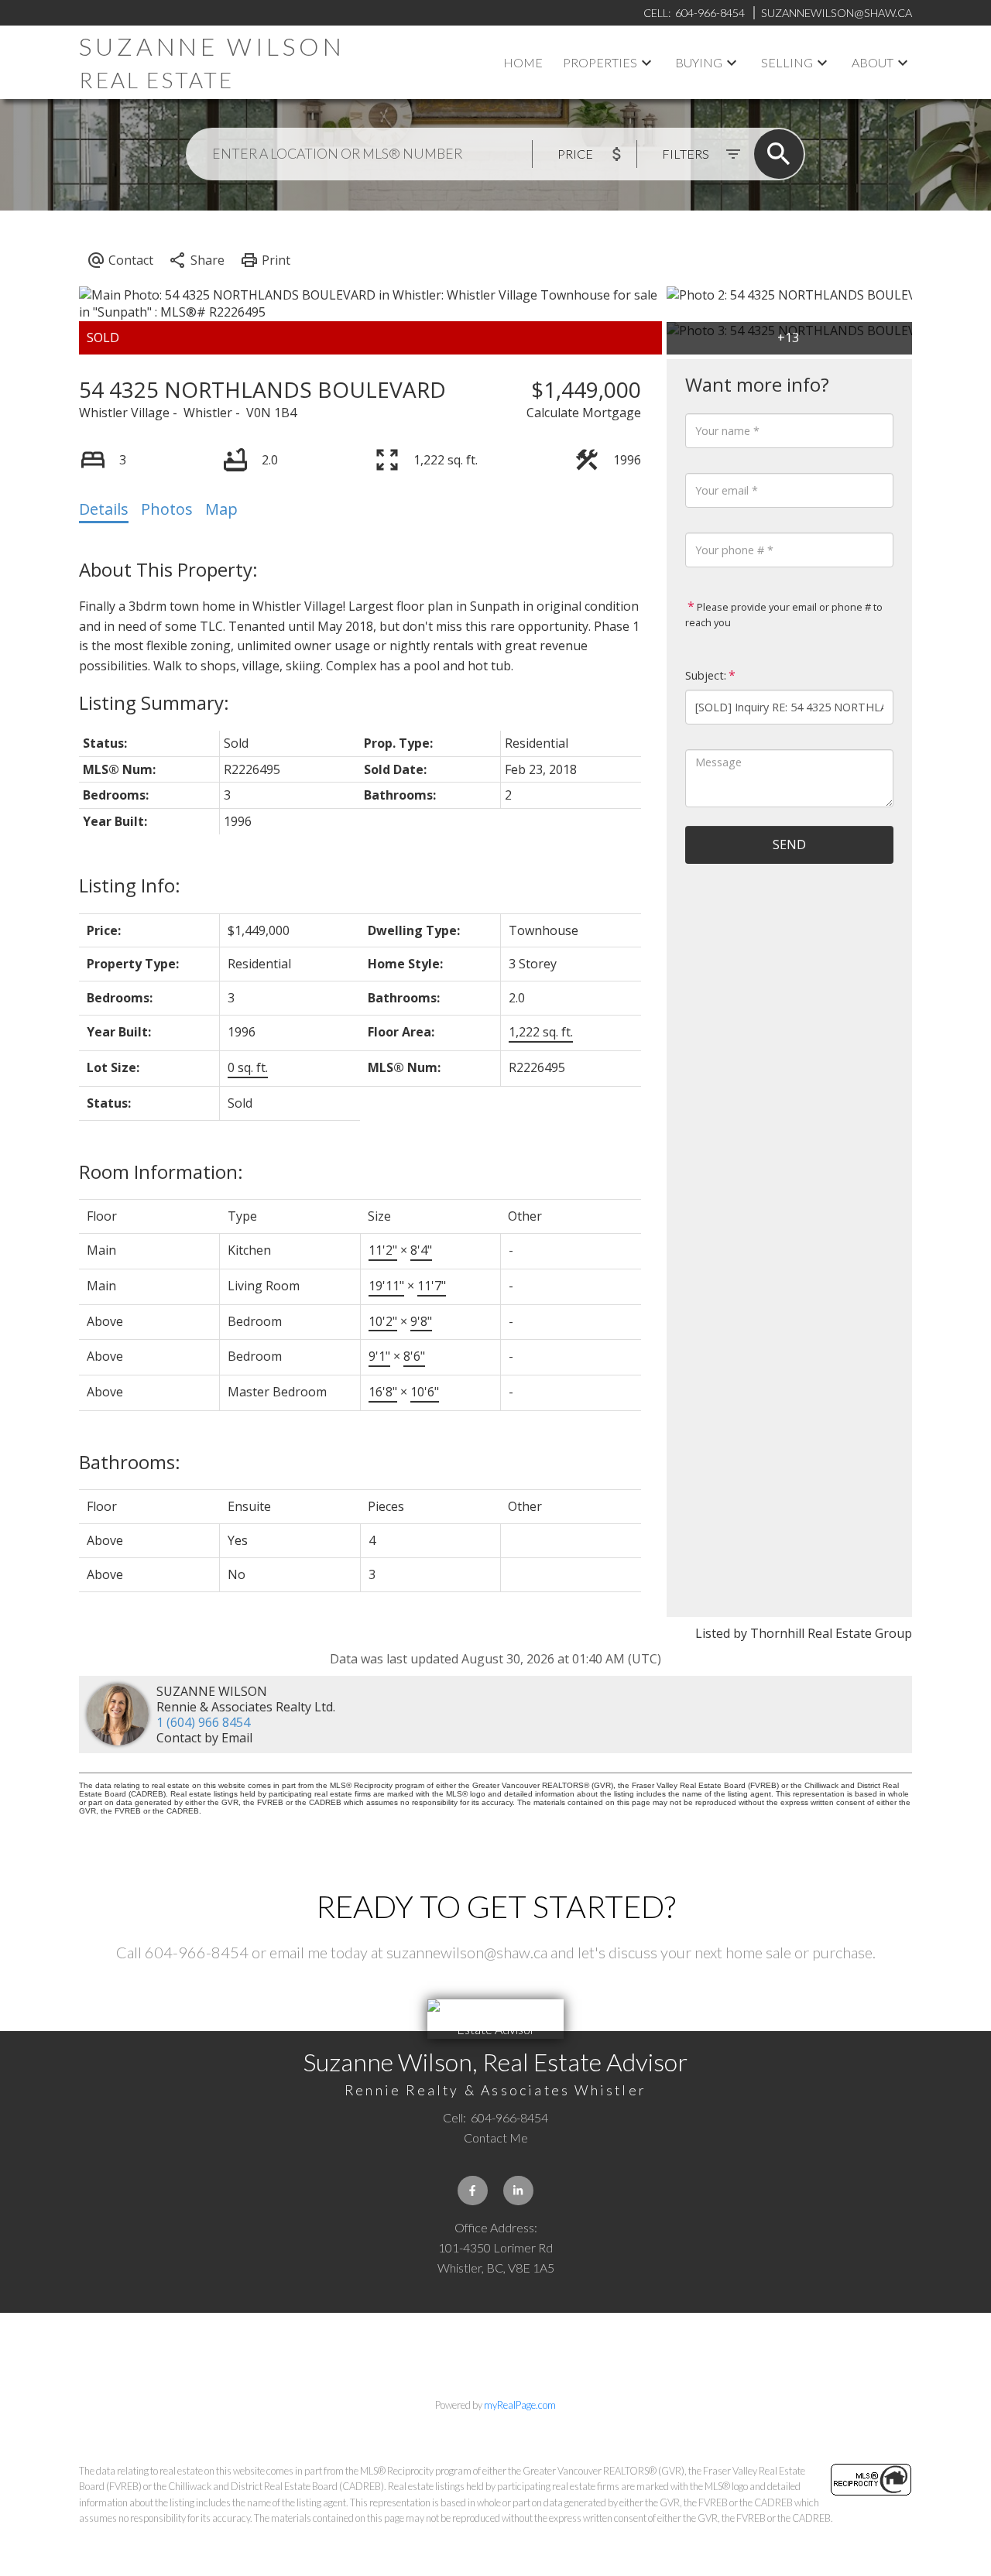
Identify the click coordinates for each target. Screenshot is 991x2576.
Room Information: (161, 1172)
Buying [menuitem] (699, 62)
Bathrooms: (130, 1462)
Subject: (706, 675)
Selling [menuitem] (787, 62)
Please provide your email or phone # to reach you (784, 615)
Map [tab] (221, 509)
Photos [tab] (167, 509)
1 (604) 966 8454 (203, 1722)
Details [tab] (104, 509)
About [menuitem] (873, 62)
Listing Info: (130, 885)
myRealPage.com (520, 2405)
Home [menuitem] (523, 62)
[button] (473, 2191)
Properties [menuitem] (600, 62)
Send (789, 844)
